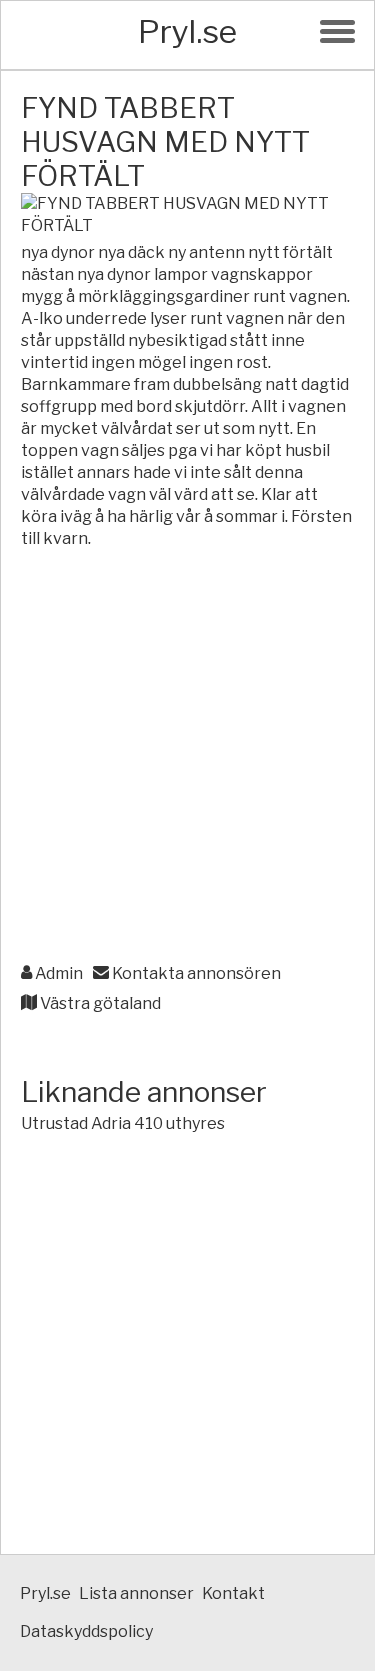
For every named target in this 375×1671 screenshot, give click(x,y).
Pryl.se (187, 31)
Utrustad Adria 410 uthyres (123, 1123)
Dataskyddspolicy (86, 1631)
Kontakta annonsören (195, 973)
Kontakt (233, 1593)
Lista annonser (136, 1593)
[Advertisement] (187, 757)
